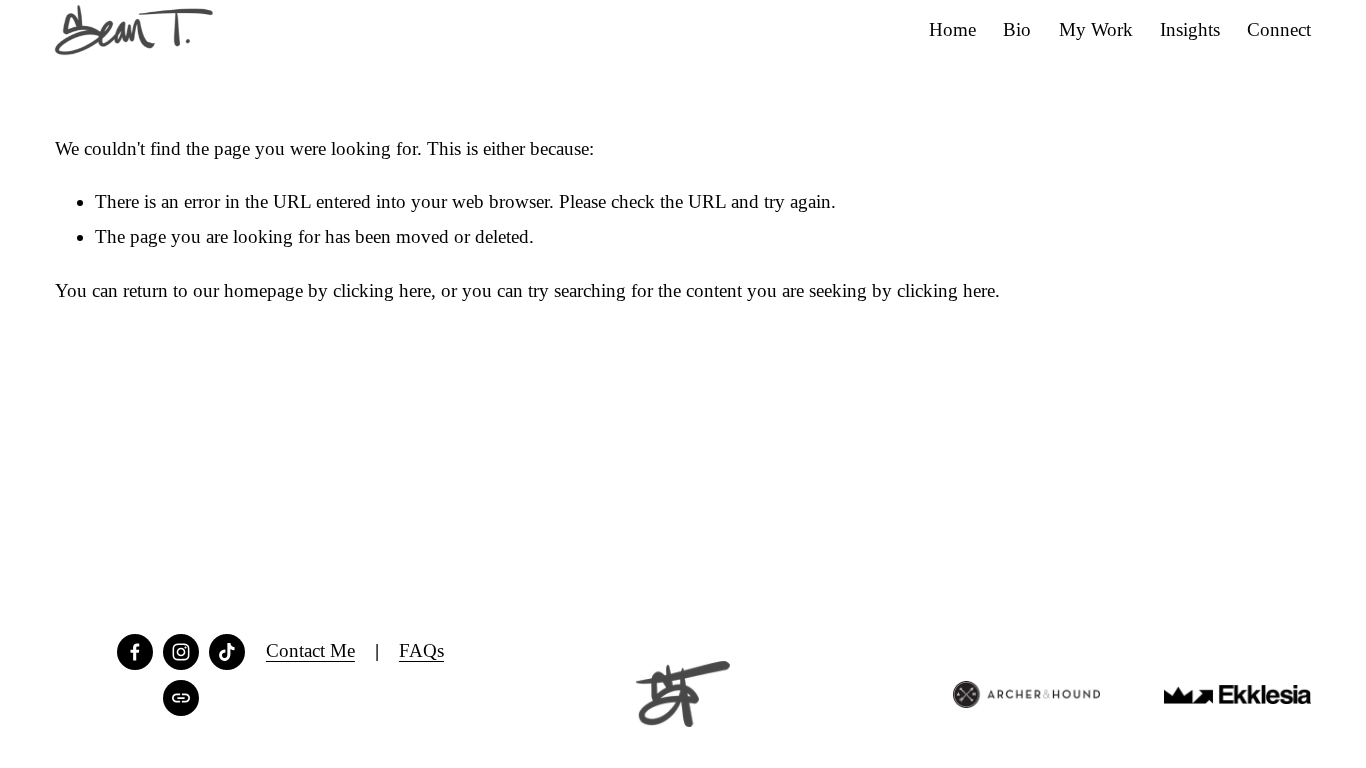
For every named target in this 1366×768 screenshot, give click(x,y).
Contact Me (310, 650)
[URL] (181, 698)
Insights (1190, 29)
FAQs (421, 650)
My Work (1096, 29)
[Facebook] (135, 652)
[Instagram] (181, 652)
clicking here (382, 290)
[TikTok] (227, 652)
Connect (1279, 29)
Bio (1017, 29)
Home (952, 29)
